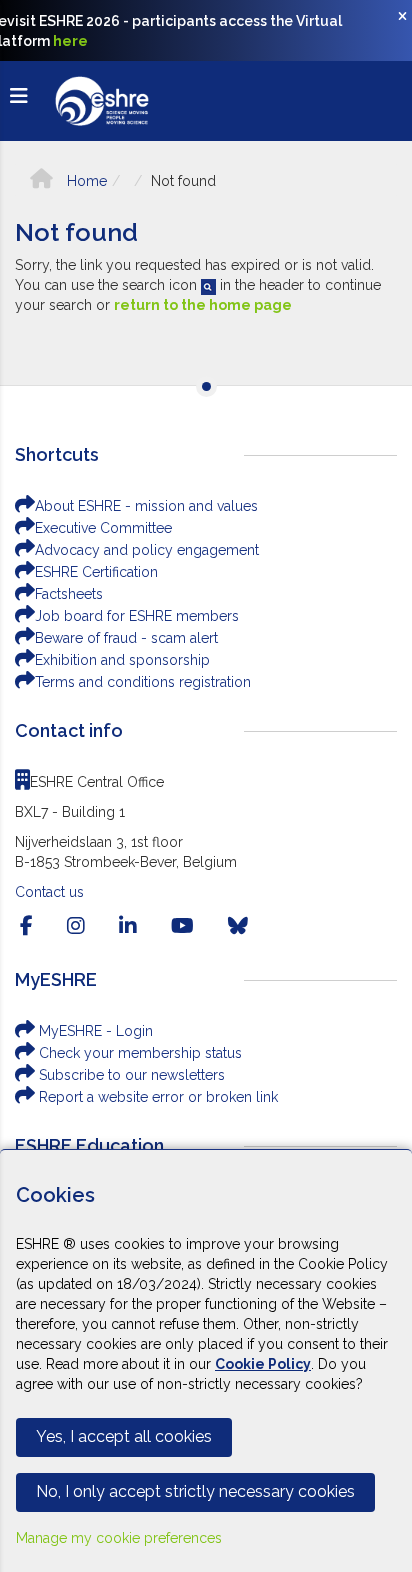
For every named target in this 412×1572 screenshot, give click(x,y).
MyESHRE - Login (94, 1031)
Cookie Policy (263, 1364)
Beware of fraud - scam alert (126, 638)
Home (85, 181)
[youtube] (182, 926)
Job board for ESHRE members (137, 616)
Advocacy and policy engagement (147, 550)
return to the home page (203, 305)
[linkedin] (128, 926)
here (70, 41)
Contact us (49, 892)
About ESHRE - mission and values (146, 506)
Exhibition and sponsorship (122, 660)
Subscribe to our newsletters (130, 1075)
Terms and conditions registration (143, 682)
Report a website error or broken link (156, 1097)
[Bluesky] (238, 926)
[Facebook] (26, 926)
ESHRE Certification (96, 572)
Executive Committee (103, 528)
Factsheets (69, 594)
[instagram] (76, 926)
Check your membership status (138, 1053)
